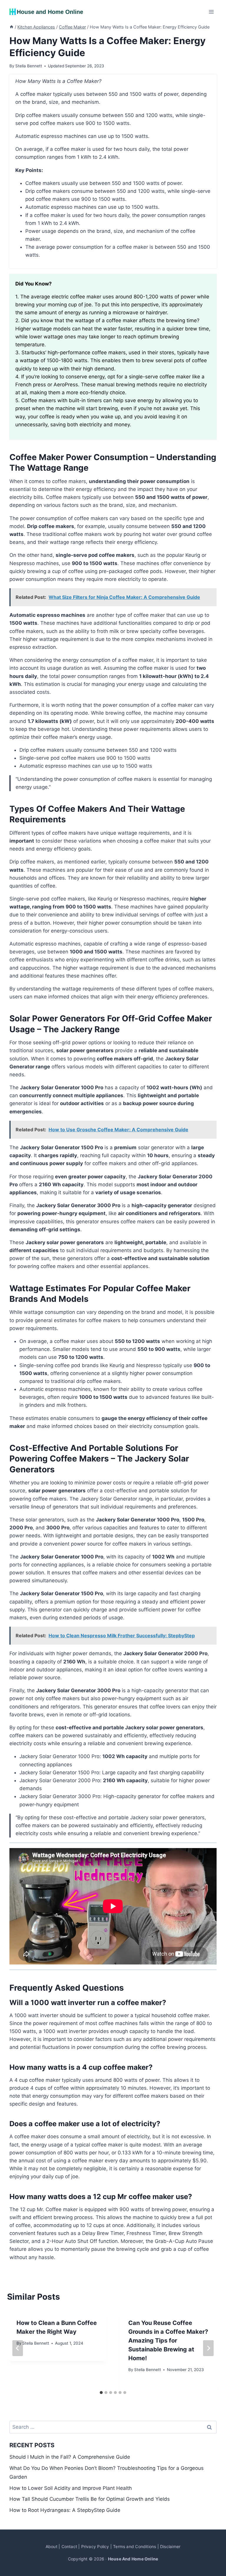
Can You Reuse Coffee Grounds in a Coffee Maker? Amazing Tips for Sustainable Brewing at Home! (168, 2341)
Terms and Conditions (134, 2546)
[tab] (101, 2393)
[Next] (208, 2348)
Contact (69, 2546)
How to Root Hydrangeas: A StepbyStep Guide (65, 2510)
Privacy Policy (95, 2546)
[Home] (11, 27)
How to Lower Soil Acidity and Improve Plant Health (71, 2488)
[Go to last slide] (18, 2348)
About (51, 2546)
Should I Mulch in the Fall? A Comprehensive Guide (70, 2457)
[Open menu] (211, 12)
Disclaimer (170, 2546)
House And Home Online (133, 2559)
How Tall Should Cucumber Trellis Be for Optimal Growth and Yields (90, 2499)
